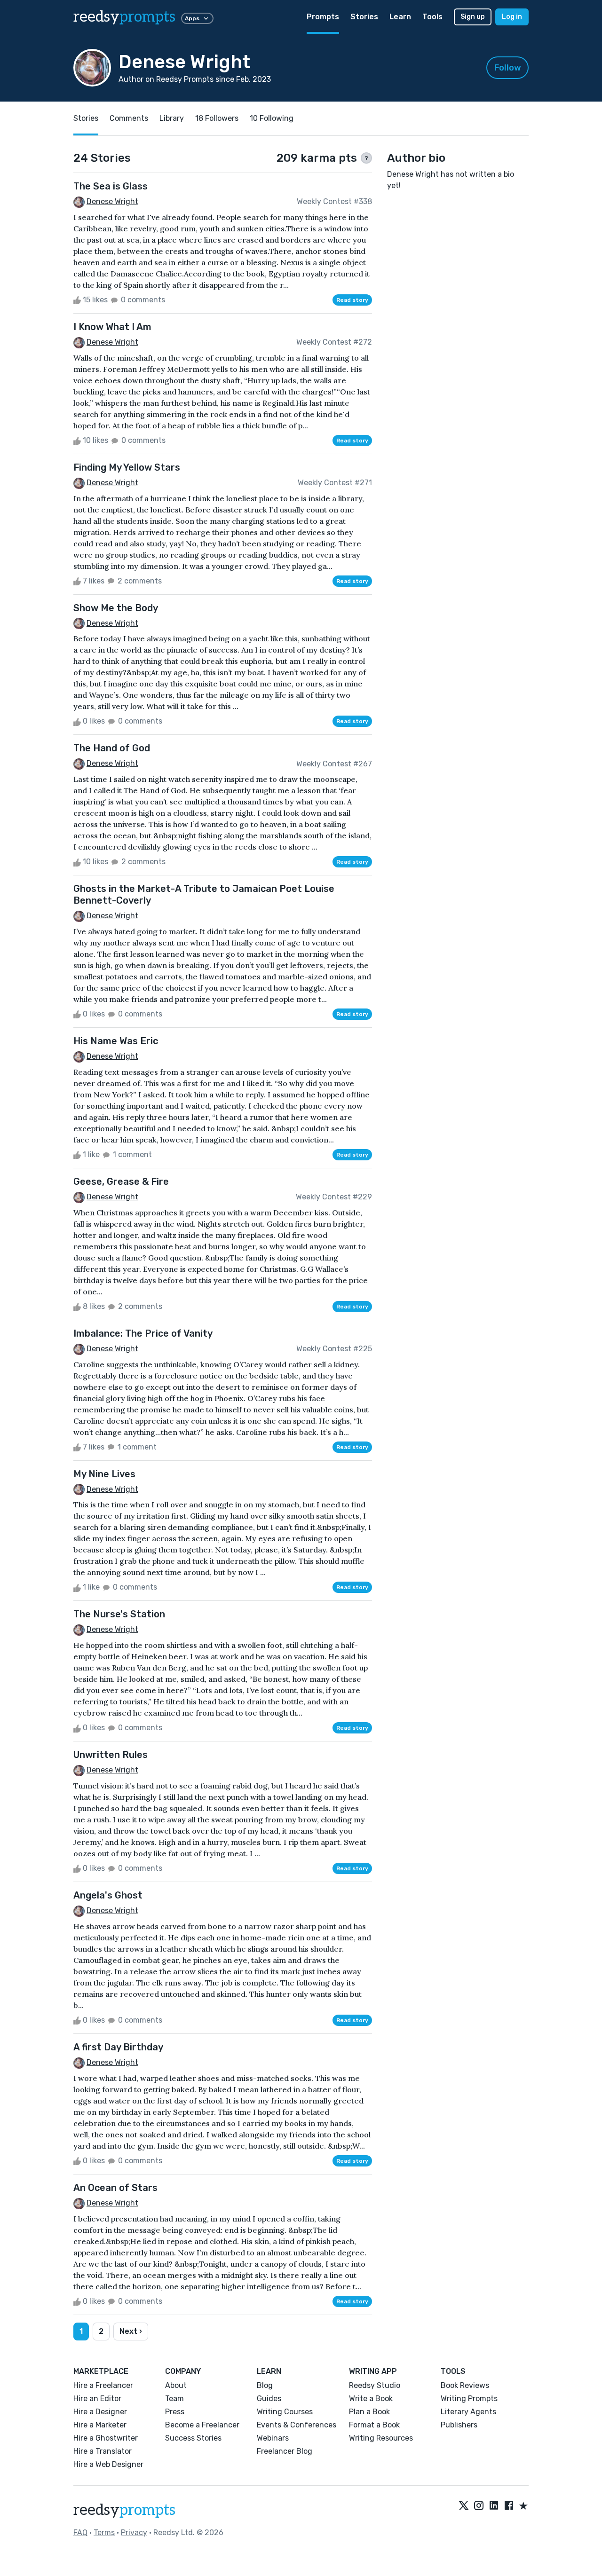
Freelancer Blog (285, 2451)
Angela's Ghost (108, 1895)
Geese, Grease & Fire (121, 1182)
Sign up (473, 17)
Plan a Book (369, 2412)
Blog (265, 2385)
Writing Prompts (469, 2399)
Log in (512, 17)
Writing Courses (285, 2412)
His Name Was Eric (116, 1041)
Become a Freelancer (202, 2425)
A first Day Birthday (118, 2047)
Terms (104, 2533)
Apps (192, 18)
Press (175, 2412)
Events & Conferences (297, 2425)
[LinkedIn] (494, 2506)
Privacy (134, 2533)
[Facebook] (509, 2506)
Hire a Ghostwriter (106, 2438)
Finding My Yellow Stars (127, 467)
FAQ (80, 2533)
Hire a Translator (103, 2451)
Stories (364, 17)
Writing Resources (381, 2438)
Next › (131, 2331)
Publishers (459, 2425)
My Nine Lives (104, 1474)
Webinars (273, 2438)
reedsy (124, 17)
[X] (464, 2506)
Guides (269, 2399)
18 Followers (217, 118)
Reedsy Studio (375, 2385)
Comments (129, 118)
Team (174, 2399)
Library (172, 118)
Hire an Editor (97, 2399)
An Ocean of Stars (115, 2188)
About (176, 2385)
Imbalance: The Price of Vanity (143, 1333)
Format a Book (374, 2425)
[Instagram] (479, 2506)
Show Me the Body (116, 608)
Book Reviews (465, 2385)
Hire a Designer (100, 2412)
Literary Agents (468, 2412)
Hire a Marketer (100, 2425)
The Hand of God (112, 748)
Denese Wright (112, 201)
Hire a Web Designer (108, 2464)
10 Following (272, 118)
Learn (400, 17)
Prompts (323, 17)
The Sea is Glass (111, 186)
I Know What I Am (112, 327)
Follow (508, 68)
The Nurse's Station (119, 1614)
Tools (432, 17)
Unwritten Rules (111, 1755)
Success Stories (193, 2438)
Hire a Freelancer (103, 2385)
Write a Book (371, 2399)
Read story (352, 300)
